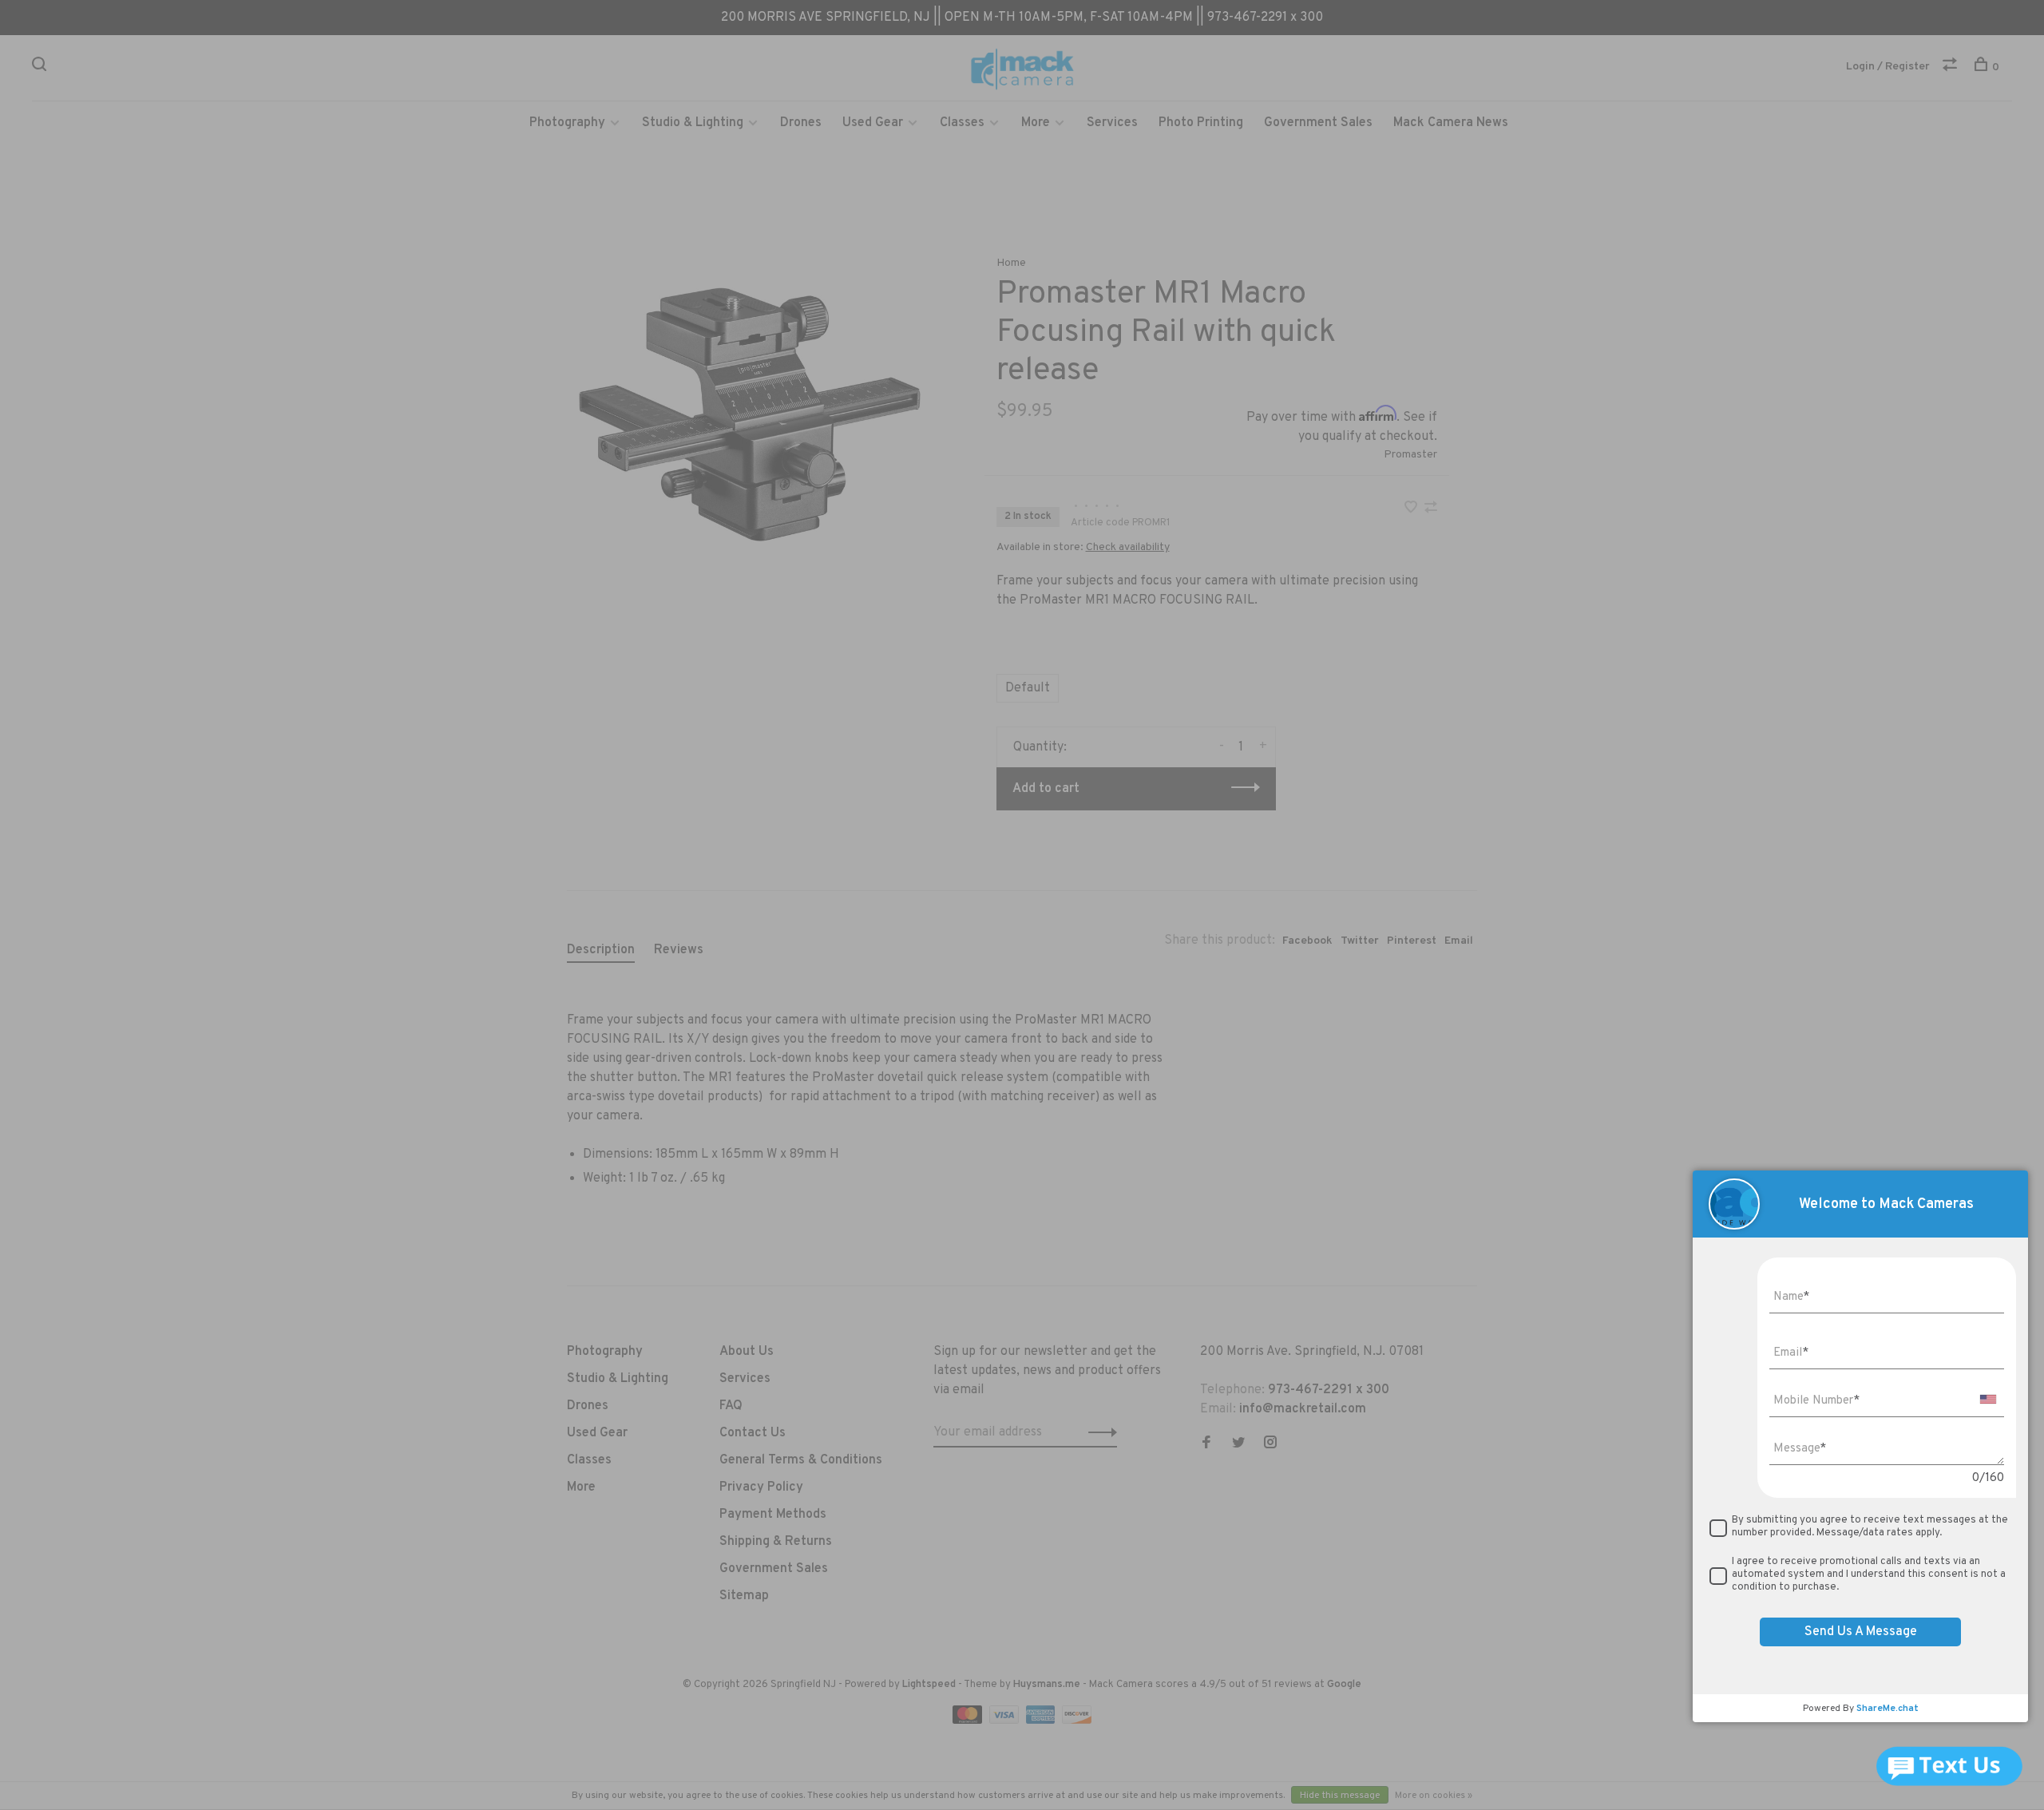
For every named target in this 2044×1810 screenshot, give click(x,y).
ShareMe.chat (1888, 1709)
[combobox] (1988, 1399)
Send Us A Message (1861, 1632)
